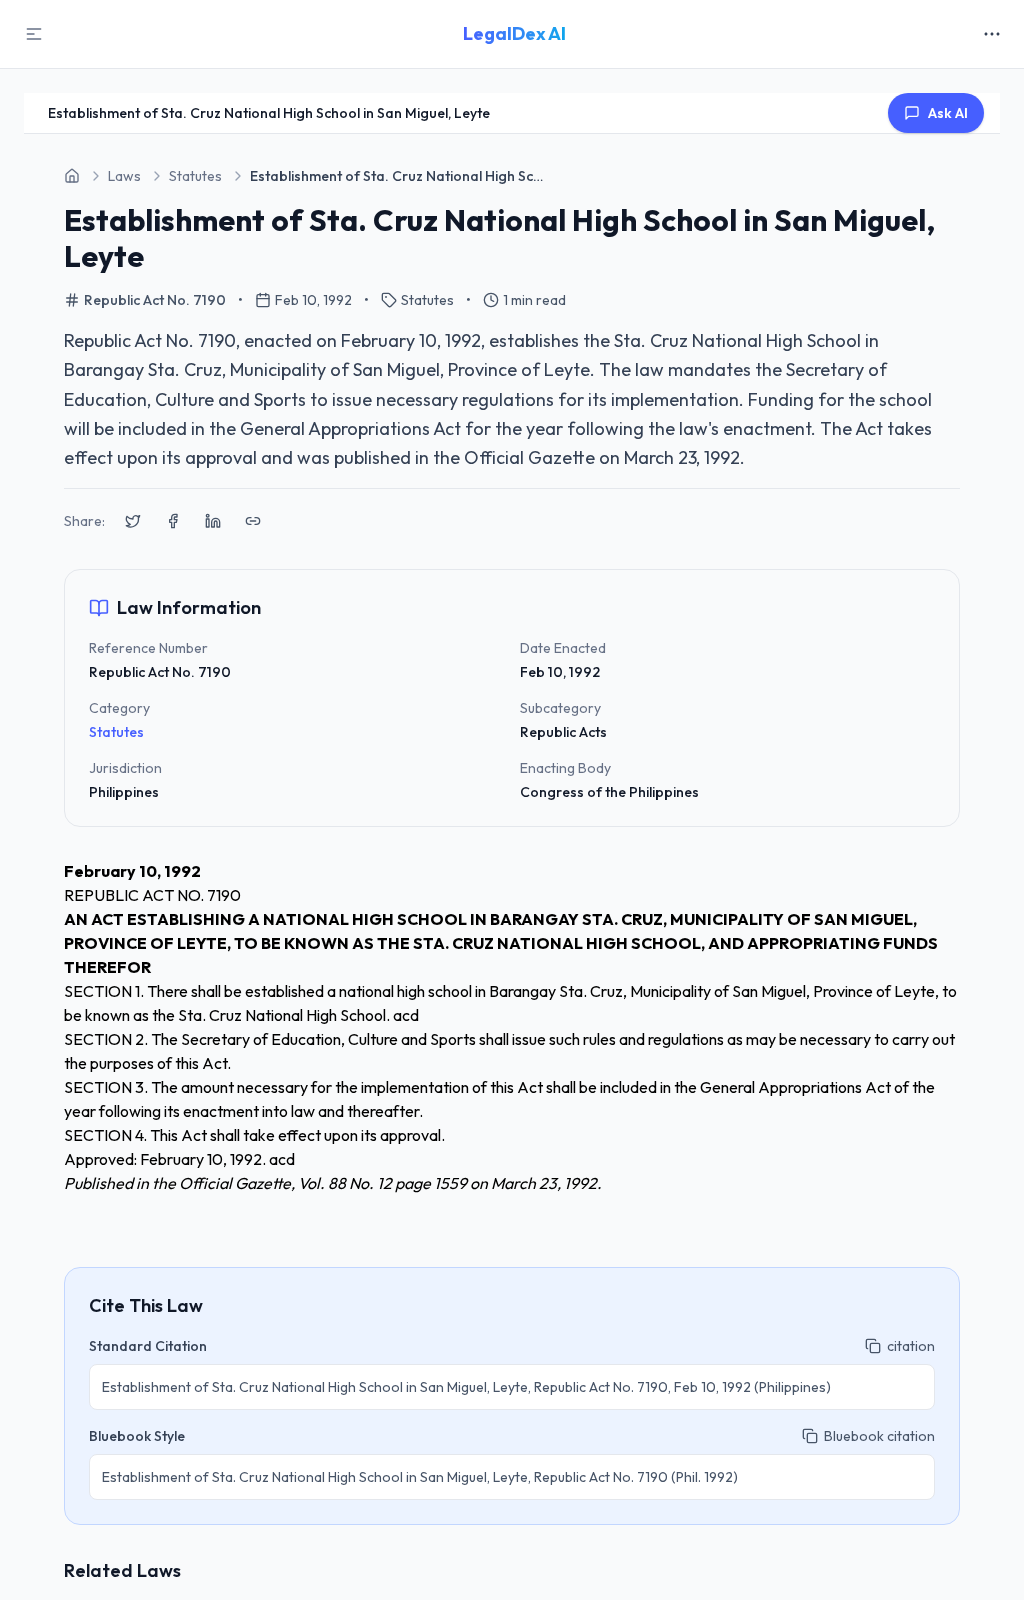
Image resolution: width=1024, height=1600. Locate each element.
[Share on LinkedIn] (213, 521)
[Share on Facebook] (173, 521)
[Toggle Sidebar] (34, 34)
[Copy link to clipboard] (253, 521)
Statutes (116, 732)
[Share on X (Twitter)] (133, 521)
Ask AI (948, 113)
